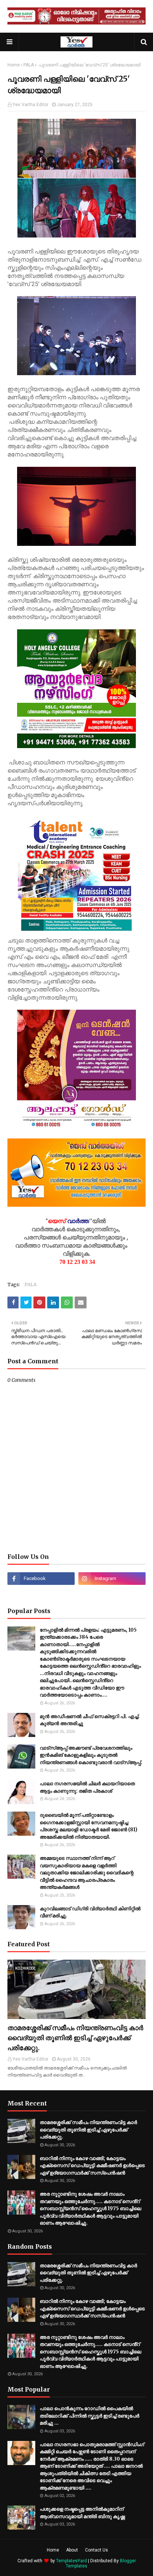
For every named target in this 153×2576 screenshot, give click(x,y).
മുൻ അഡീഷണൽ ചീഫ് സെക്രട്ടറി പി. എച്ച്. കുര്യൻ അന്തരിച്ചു (90, 1720)
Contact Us (97, 2550)
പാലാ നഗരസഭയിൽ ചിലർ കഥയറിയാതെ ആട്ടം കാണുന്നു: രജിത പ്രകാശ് (87, 1787)
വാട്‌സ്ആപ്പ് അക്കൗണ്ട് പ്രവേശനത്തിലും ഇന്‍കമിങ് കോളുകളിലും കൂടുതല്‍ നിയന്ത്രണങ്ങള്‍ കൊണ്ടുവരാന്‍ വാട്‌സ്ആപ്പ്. (91, 1755)
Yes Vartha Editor (30, 105)
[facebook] (41, 1579)
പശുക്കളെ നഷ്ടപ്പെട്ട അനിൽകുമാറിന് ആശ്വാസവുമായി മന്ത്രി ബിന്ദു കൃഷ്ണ (82, 2513)
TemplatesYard (71, 2561)
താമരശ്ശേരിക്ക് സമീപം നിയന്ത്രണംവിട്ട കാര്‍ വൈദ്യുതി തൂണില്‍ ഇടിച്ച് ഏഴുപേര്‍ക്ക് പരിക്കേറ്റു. (75, 2038)
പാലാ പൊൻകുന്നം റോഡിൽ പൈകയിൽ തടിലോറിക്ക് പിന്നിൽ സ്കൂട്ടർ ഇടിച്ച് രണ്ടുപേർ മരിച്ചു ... (89, 2416)
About (72, 2550)
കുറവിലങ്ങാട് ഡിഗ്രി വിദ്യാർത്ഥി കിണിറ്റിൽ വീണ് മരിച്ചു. (90, 1912)
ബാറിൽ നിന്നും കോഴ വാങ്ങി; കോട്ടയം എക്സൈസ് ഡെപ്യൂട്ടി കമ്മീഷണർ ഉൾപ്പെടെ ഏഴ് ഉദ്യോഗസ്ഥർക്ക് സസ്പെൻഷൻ (92, 2166)
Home (14, 65)
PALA (29, 65)
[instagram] (112, 1579)
